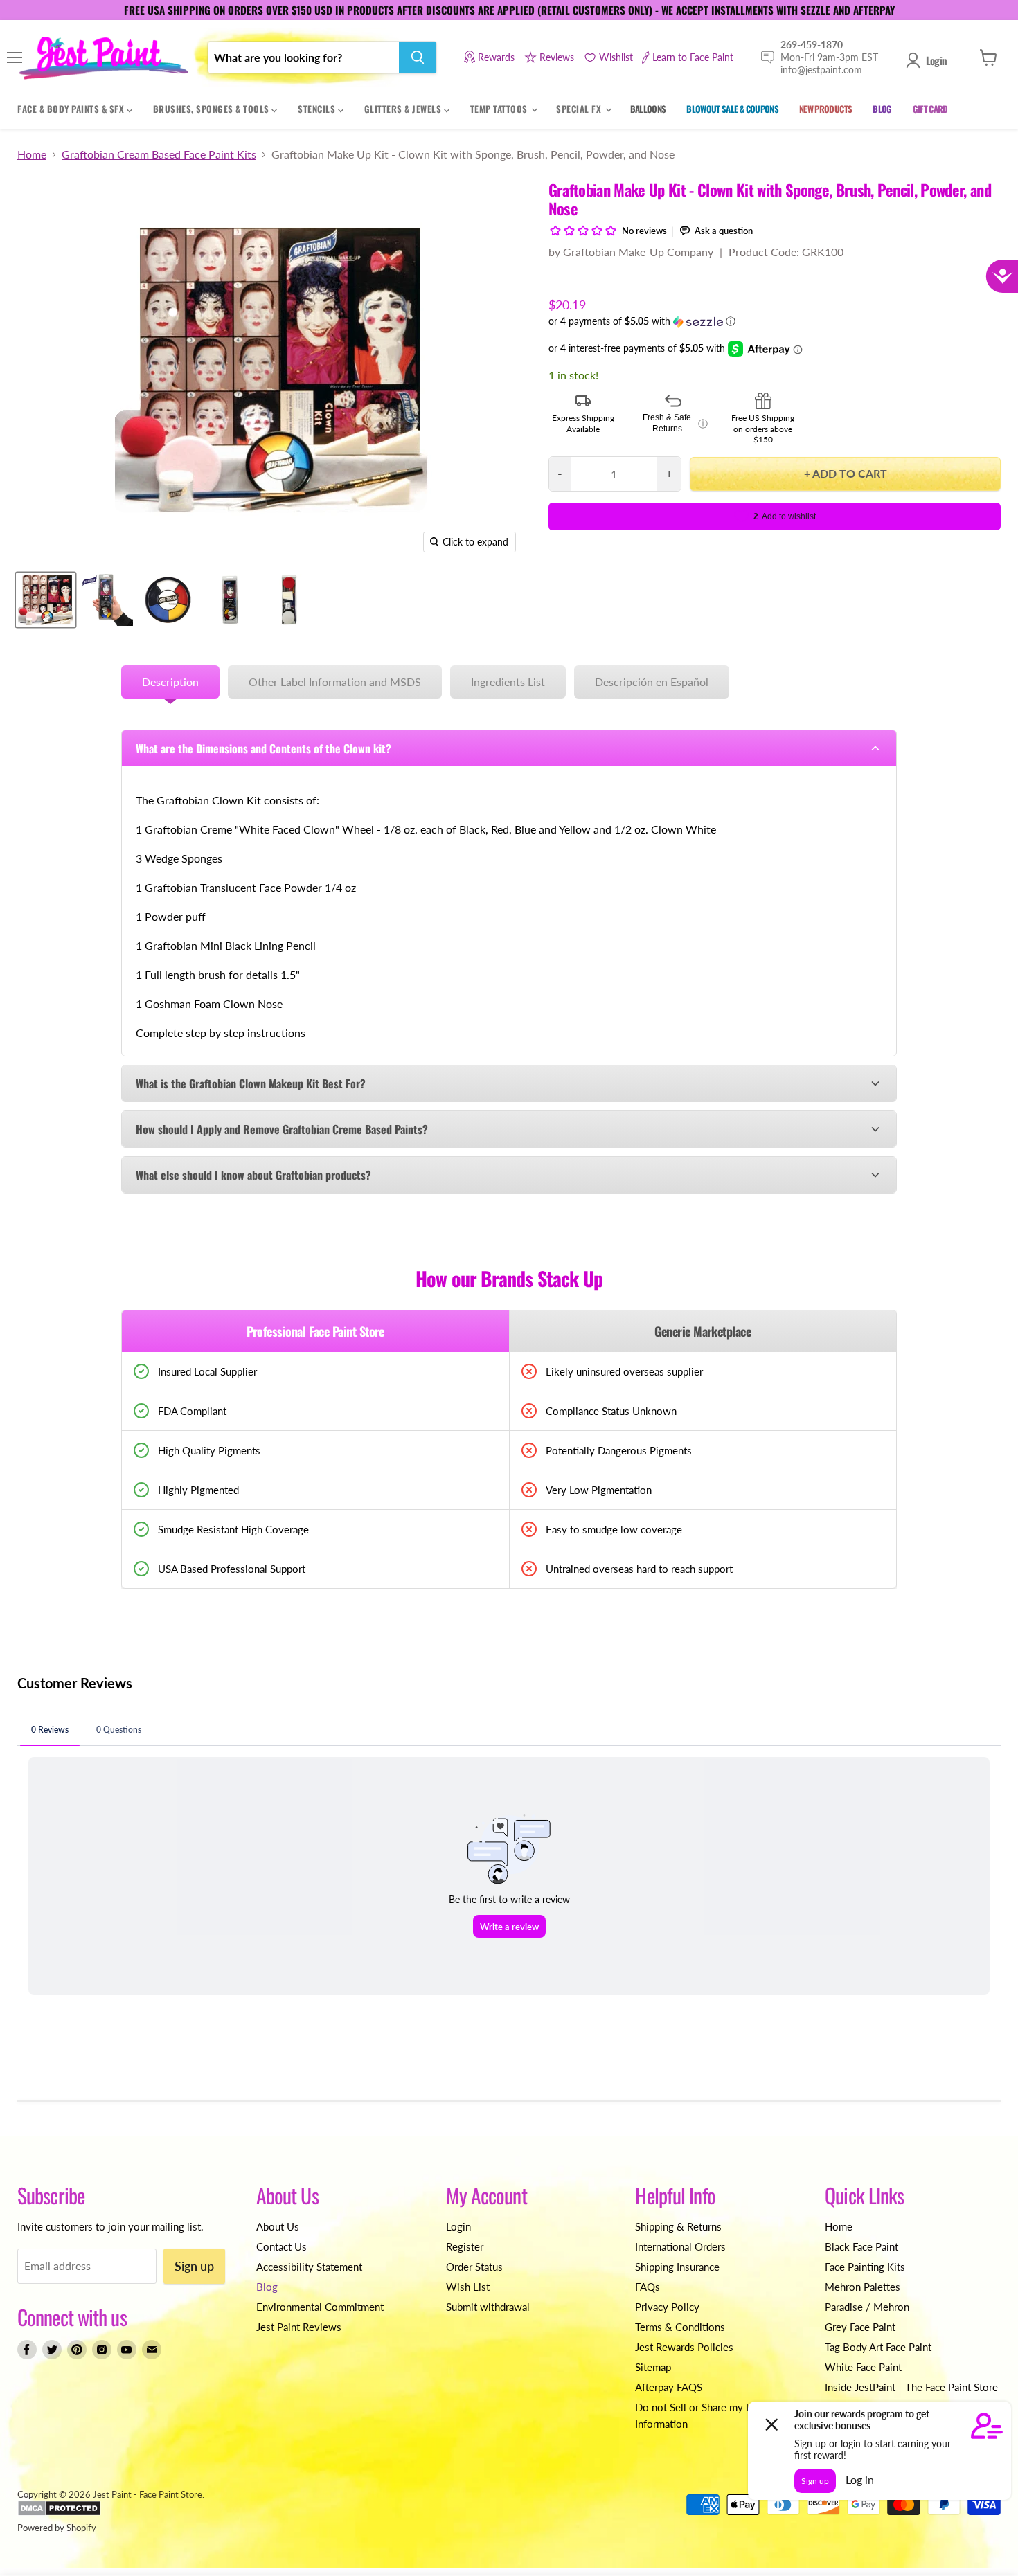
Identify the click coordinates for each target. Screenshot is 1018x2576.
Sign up (194, 2266)
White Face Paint (863, 2367)
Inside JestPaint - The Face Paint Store (911, 2387)
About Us (278, 2226)
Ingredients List (508, 682)
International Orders (680, 2246)
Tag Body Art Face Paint (878, 2347)
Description (170, 682)
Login (936, 60)
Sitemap (653, 2367)
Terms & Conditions (680, 2327)
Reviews (557, 57)
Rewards (496, 57)
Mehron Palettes (863, 2287)
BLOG (882, 109)
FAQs (648, 2287)
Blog (267, 2287)
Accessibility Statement (309, 2267)
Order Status (474, 2267)
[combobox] (303, 57)
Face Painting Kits (865, 2267)
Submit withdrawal (488, 2307)
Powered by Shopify (57, 2528)
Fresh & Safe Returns (675, 423)
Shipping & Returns (678, 2226)
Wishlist (616, 57)
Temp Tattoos (500, 109)
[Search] (418, 57)
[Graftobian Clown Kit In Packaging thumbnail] (230, 600)
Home (32, 154)
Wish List (468, 2287)
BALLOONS (648, 109)
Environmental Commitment (320, 2307)
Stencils (318, 109)
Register (465, 2246)
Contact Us (282, 2246)
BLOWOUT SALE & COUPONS (732, 109)
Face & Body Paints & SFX (72, 109)
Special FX (580, 109)
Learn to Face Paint (693, 57)
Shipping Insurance (677, 2267)
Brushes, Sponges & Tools (213, 109)
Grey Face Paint (860, 2327)
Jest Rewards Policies (684, 2347)
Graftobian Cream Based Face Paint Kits (159, 154)
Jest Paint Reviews (299, 2327)
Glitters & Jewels (404, 109)
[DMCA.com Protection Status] (59, 2513)
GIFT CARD (930, 109)
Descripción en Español (652, 682)
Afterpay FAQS (669, 2387)
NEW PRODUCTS (825, 109)
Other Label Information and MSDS (335, 682)
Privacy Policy (667, 2307)
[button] (775, 322)
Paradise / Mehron (867, 2307)
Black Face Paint (861, 2246)
